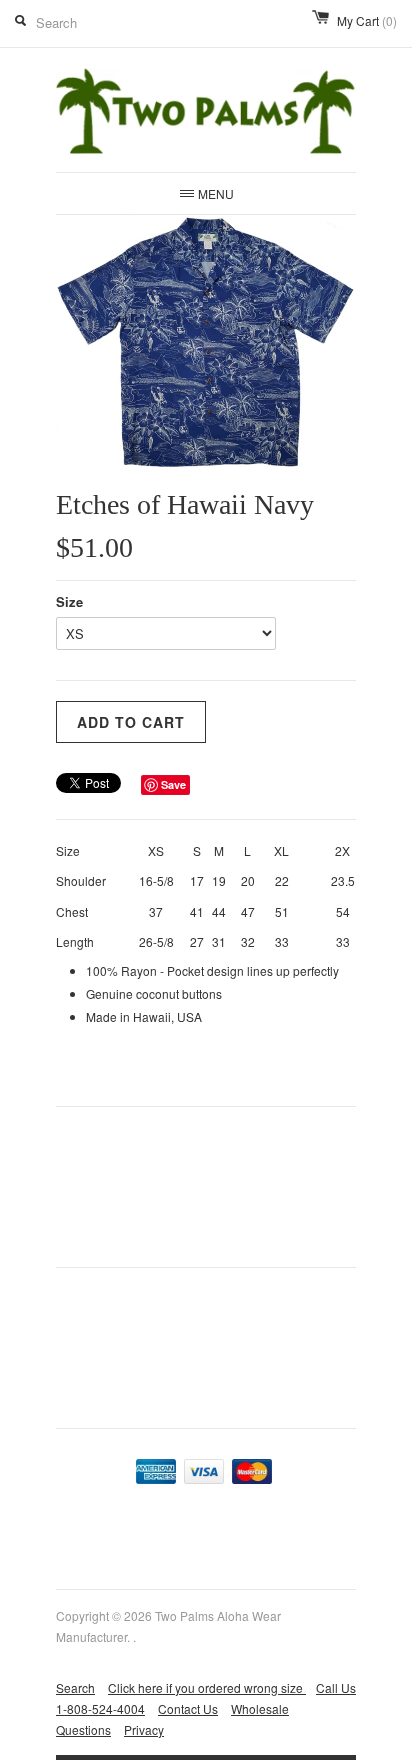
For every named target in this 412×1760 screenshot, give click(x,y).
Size (69, 601)
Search (75, 1687)
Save (173, 784)
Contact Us (188, 1708)
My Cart (367, 20)
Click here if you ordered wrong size (207, 1687)
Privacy (144, 1729)
